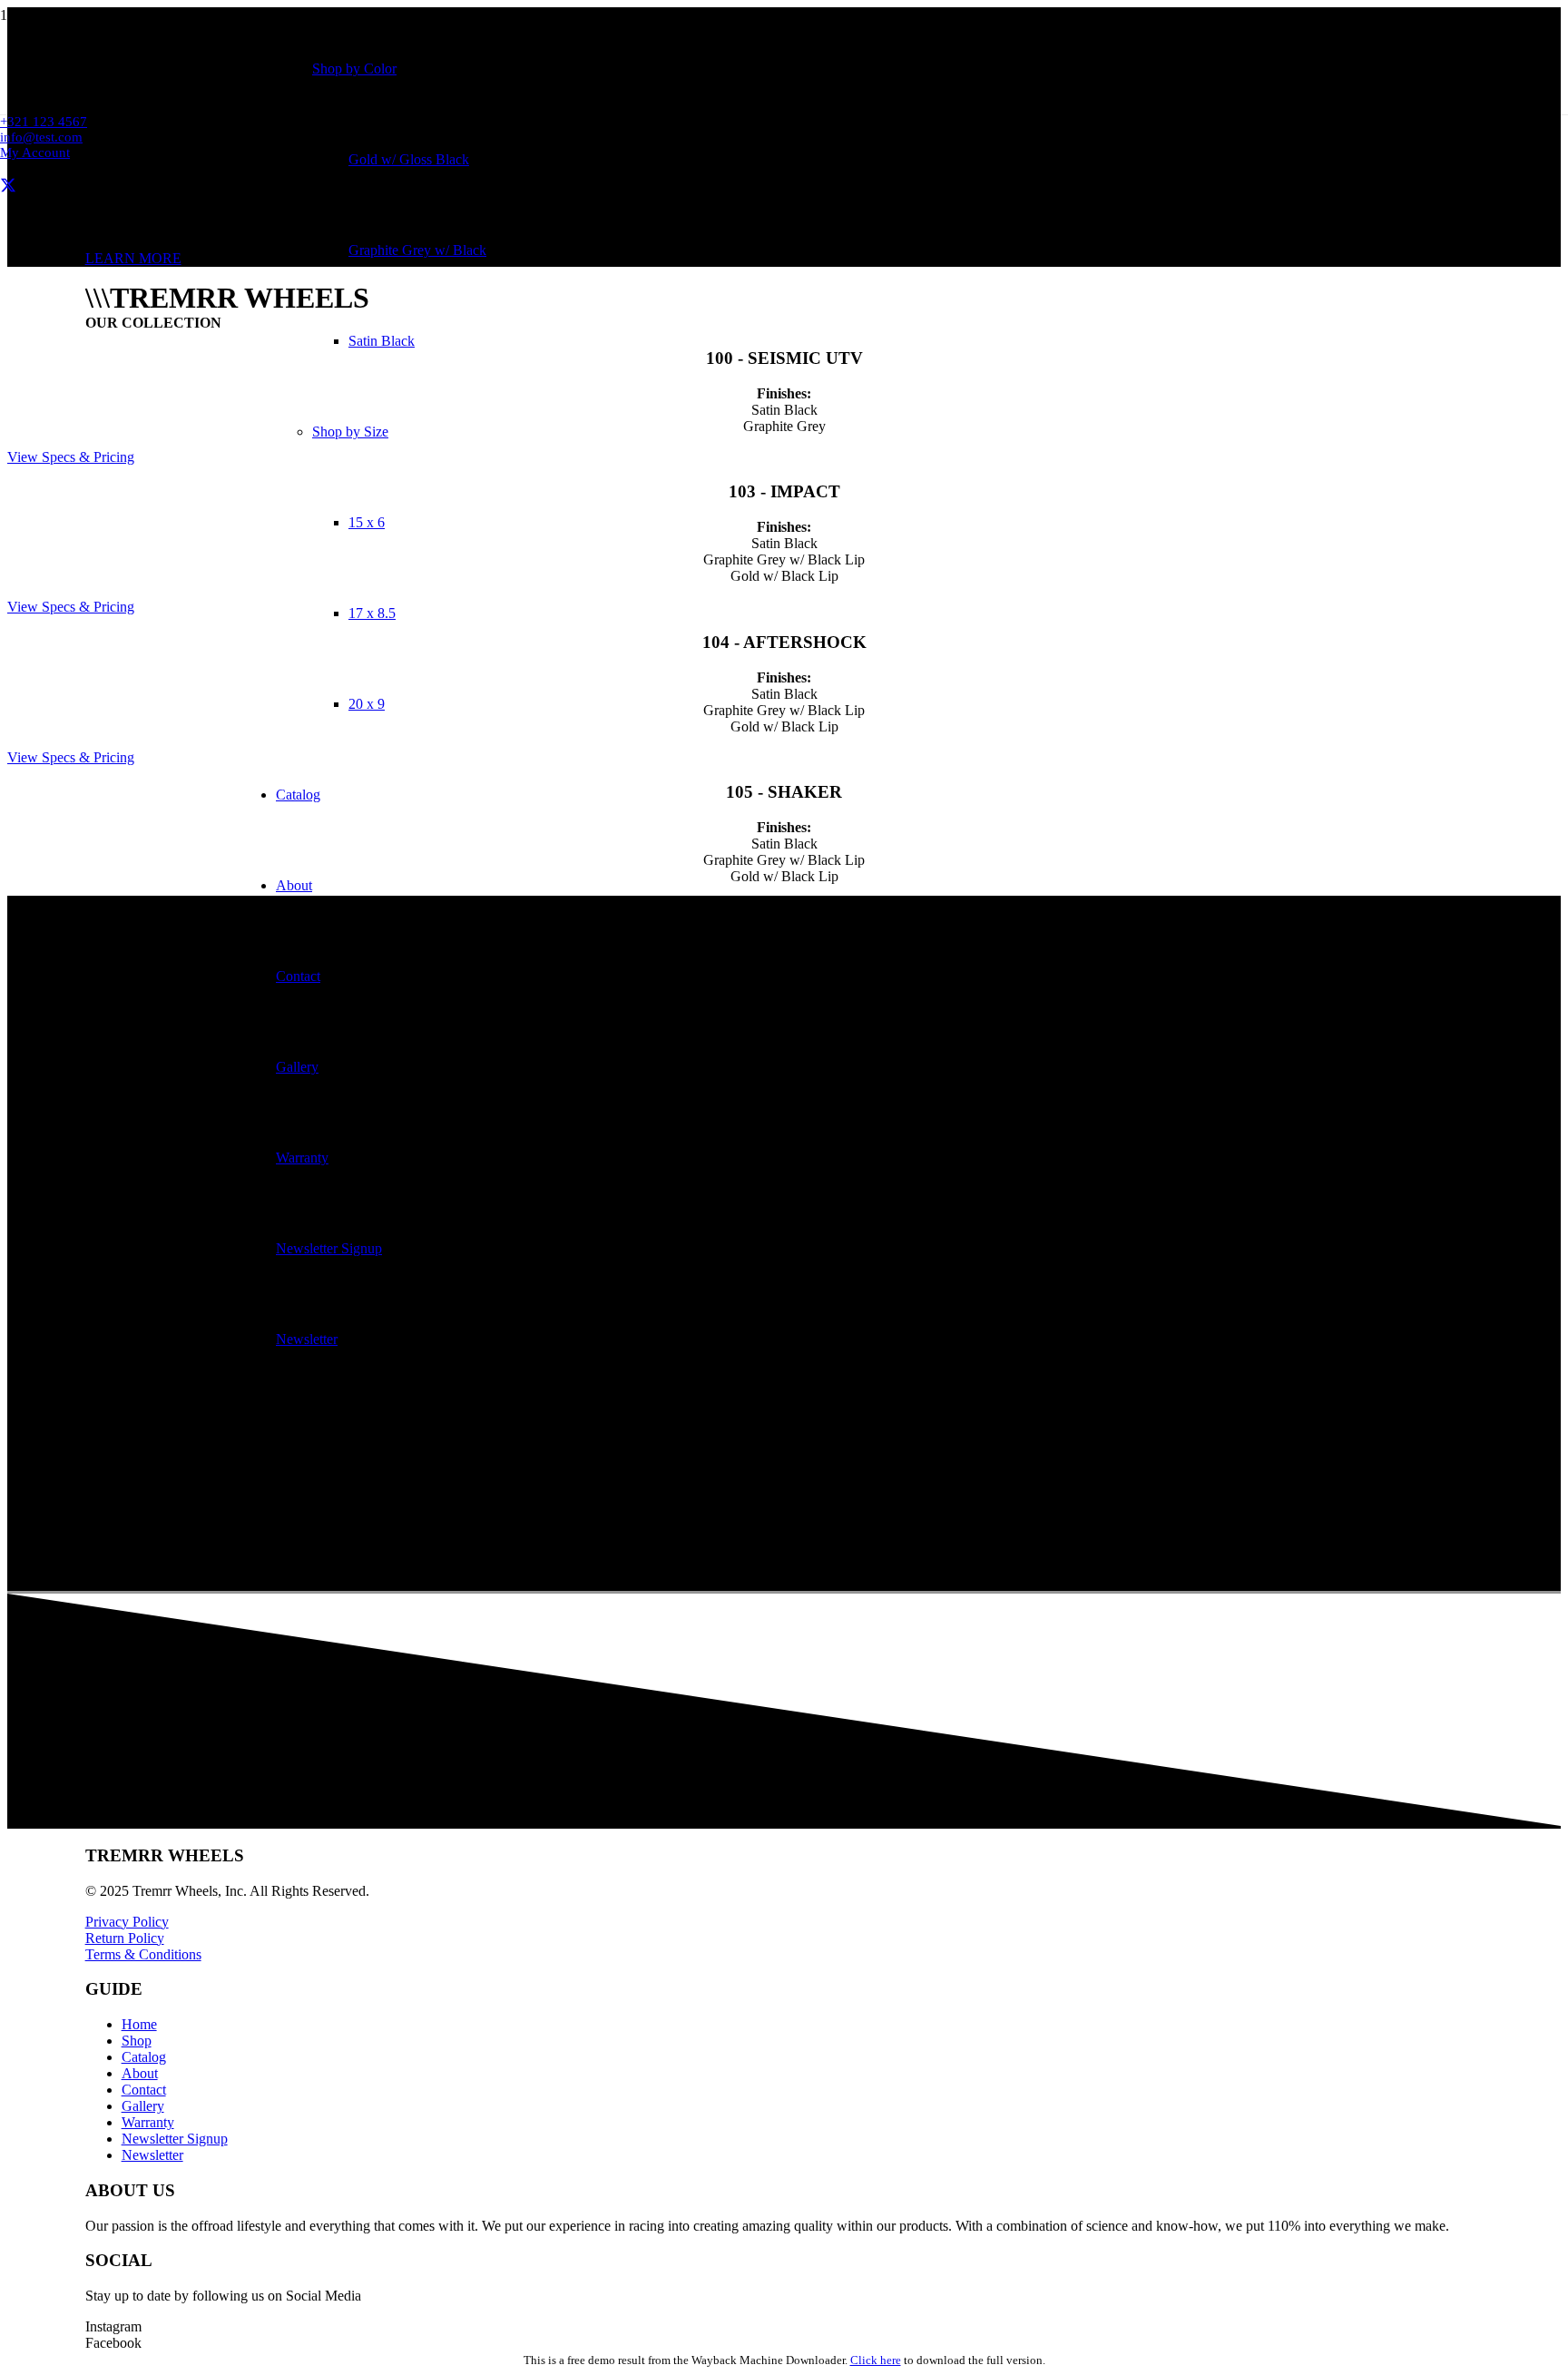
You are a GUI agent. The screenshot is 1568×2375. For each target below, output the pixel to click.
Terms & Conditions (143, 1954)
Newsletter (152, 2155)
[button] (35, 152)
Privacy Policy (127, 1922)
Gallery (143, 2106)
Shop (137, 2041)
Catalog (144, 2057)
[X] (8, 186)
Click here (876, 2360)
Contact (144, 2090)
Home (139, 2024)
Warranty (148, 2122)
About (140, 2073)
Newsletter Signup (175, 2139)
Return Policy (125, 1938)
